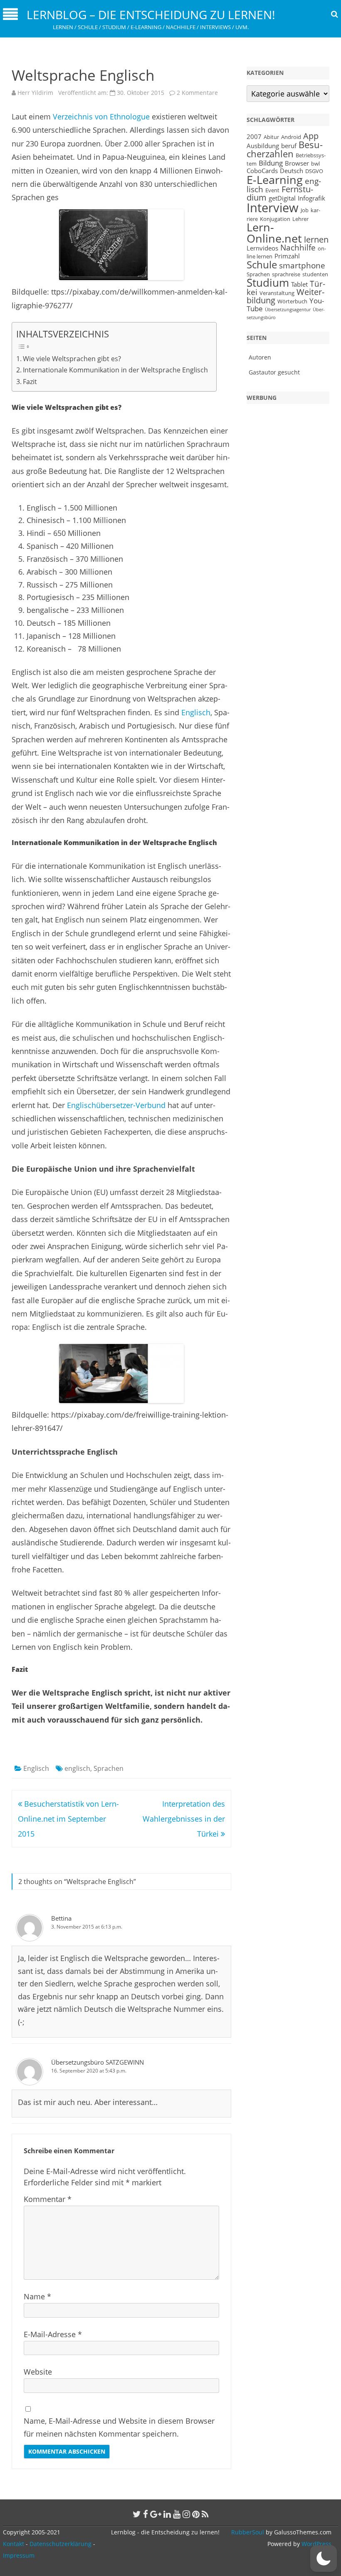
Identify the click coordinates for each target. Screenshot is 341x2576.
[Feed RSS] (205, 2514)
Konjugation (275, 219)
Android (291, 137)
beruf (289, 146)
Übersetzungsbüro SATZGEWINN (98, 2062)
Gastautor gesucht (274, 372)
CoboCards (262, 171)
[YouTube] (177, 2514)
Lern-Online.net (274, 233)
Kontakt (14, 2544)
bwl (315, 164)
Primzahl (287, 256)
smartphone (302, 265)
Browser (297, 163)
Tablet (299, 284)
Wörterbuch (292, 301)
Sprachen (109, 1768)
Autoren (260, 357)
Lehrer (300, 219)
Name (37, 2296)
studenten (315, 274)
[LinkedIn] (167, 2514)
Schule (262, 264)
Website (38, 2372)
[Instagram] (186, 2514)
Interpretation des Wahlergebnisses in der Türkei (184, 1819)
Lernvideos (262, 248)
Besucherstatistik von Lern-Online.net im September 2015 (68, 1819)
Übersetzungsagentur (288, 310)
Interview (273, 208)
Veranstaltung (277, 293)
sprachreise (286, 274)
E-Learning (275, 180)
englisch (77, 1768)
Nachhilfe (298, 247)
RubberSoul (248, 2532)
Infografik (311, 198)
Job (305, 210)
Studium (268, 283)
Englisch (196, 712)
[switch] (324, 2559)
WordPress (316, 2544)
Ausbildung (263, 146)
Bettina (61, 1918)
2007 (254, 136)
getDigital (282, 198)
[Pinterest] (196, 2514)
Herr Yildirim (35, 93)
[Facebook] (146, 2514)
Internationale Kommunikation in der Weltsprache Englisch (115, 370)
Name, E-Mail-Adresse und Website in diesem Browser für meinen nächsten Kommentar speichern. (119, 2427)
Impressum (19, 2555)
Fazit (30, 382)
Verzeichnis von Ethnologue (102, 117)
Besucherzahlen (285, 149)
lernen (316, 239)
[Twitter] (137, 2514)
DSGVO (314, 171)
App (311, 136)
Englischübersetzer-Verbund (116, 1105)
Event (272, 190)
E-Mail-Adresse (53, 2334)
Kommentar (48, 2199)
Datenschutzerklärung (61, 2544)
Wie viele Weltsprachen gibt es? (72, 359)
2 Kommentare (197, 93)
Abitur (271, 137)
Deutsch (292, 171)
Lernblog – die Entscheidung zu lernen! (151, 15)
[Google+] (156, 2514)
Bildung (271, 163)
